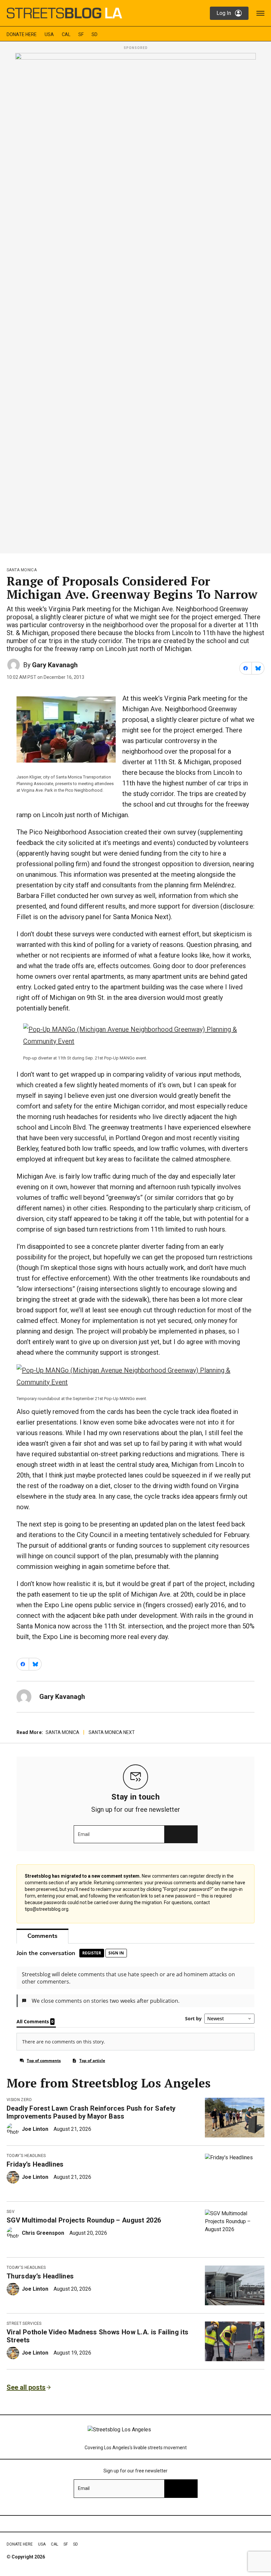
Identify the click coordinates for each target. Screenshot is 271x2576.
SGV (11, 2212)
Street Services (24, 2323)
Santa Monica (22, 570)
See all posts (26, 2387)
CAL (66, 34)
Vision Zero (19, 2100)
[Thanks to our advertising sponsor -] (135, 301)
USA (49, 34)
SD (95, 34)
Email (84, 1834)
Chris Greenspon (43, 2233)
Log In (224, 13)
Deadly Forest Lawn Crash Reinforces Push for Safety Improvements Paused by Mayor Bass (91, 2112)
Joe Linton (35, 2129)
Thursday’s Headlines (40, 2276)
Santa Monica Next (112, 1732)
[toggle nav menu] (260, 13)
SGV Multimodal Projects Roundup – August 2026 (84, 2220)
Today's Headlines (26, 2156)
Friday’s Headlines (35, 2164)
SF (81, 34)
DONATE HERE (22, 34)
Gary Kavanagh (55, 665)
